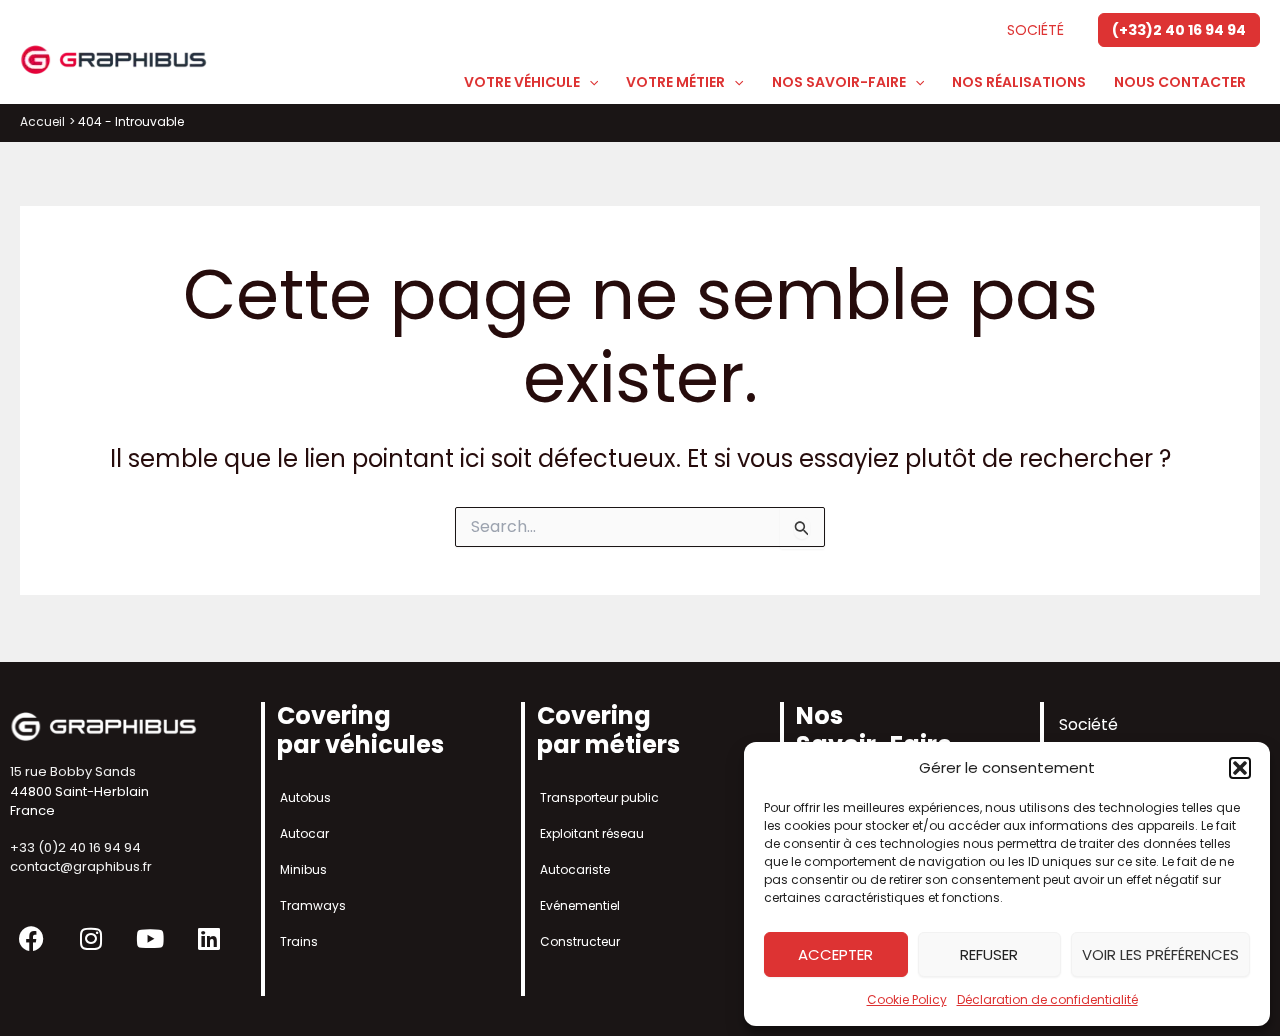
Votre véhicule (522, 82)
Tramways (313, 905)
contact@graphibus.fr (81, 866)
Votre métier (675, 82)
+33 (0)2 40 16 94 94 (75, 847)
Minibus (303, 869)
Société (1035, 30)
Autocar (304, 833)
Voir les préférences (1160, 954)
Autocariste (575, 869)
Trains (299, 941)
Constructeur (580, 941)
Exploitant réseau (592, 833)
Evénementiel (580, 905)
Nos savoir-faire (839, 82)
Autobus (305, 797)
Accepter (835, 954)
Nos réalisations (1019, 82)
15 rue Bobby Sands (73, 771)
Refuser (989, 954)
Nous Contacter (1180, 82)
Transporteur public (599, 797)
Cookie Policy (907, 999)
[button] (1240, 768)
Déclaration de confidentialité (1047, 999)
